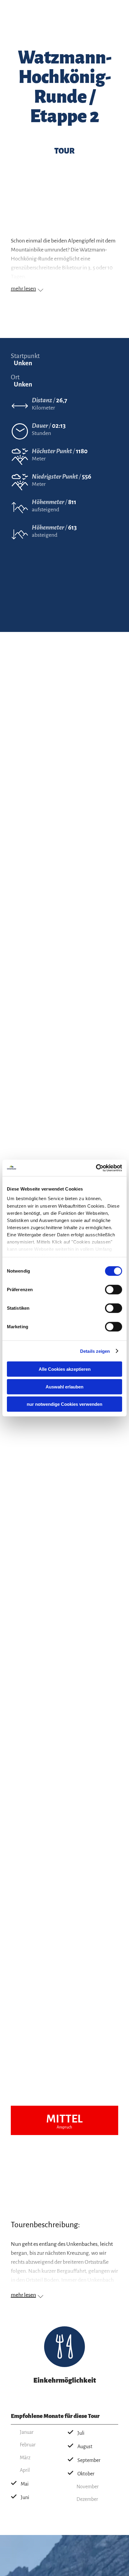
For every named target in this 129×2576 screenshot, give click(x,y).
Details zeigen (95, 1351)
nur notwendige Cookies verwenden (64, 1404)
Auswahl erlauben (64, 1386)
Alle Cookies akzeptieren (65, 1369)
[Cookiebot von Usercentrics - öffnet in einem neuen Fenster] (96, 1168)
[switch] (114, 1290)
